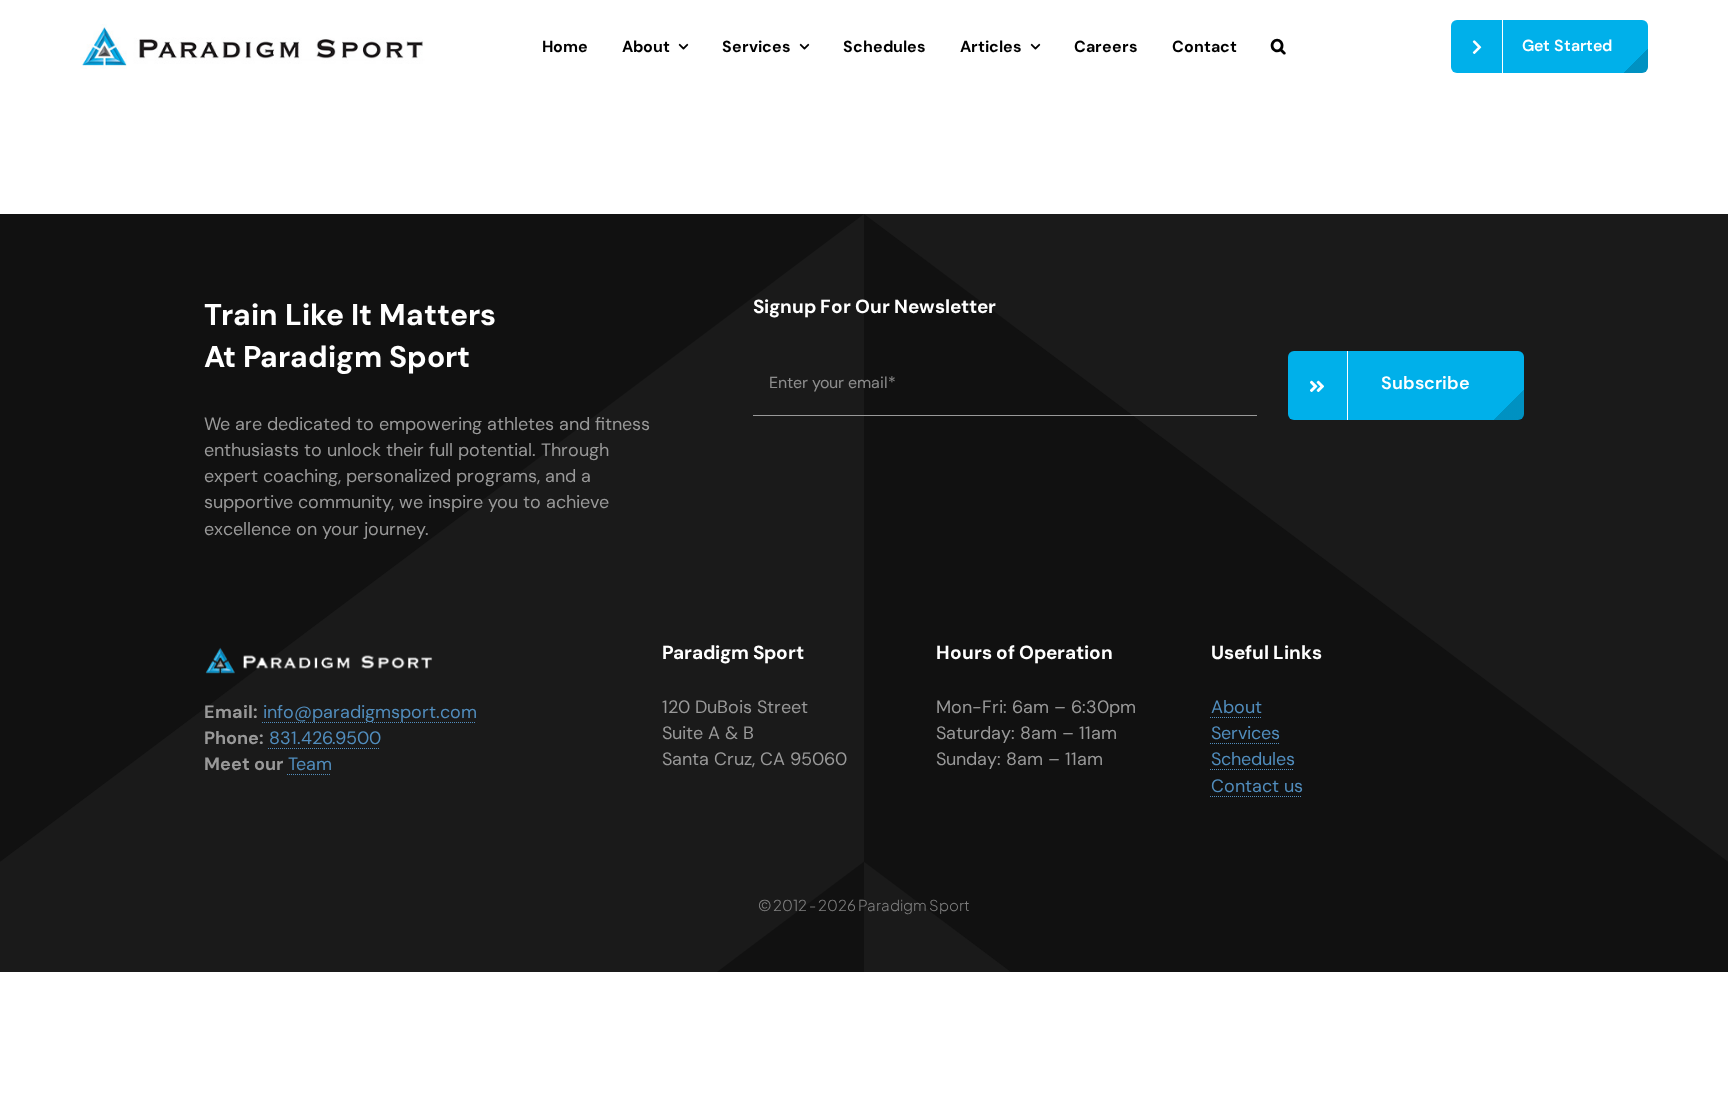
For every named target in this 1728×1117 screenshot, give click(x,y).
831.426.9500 (325, 738)
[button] (1278, 47)
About (1236, 707)
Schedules (1253, 759)
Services (1245, 733)
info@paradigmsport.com (370, 712)
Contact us (1257, 786)
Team (310, 764)
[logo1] (252, 33)
